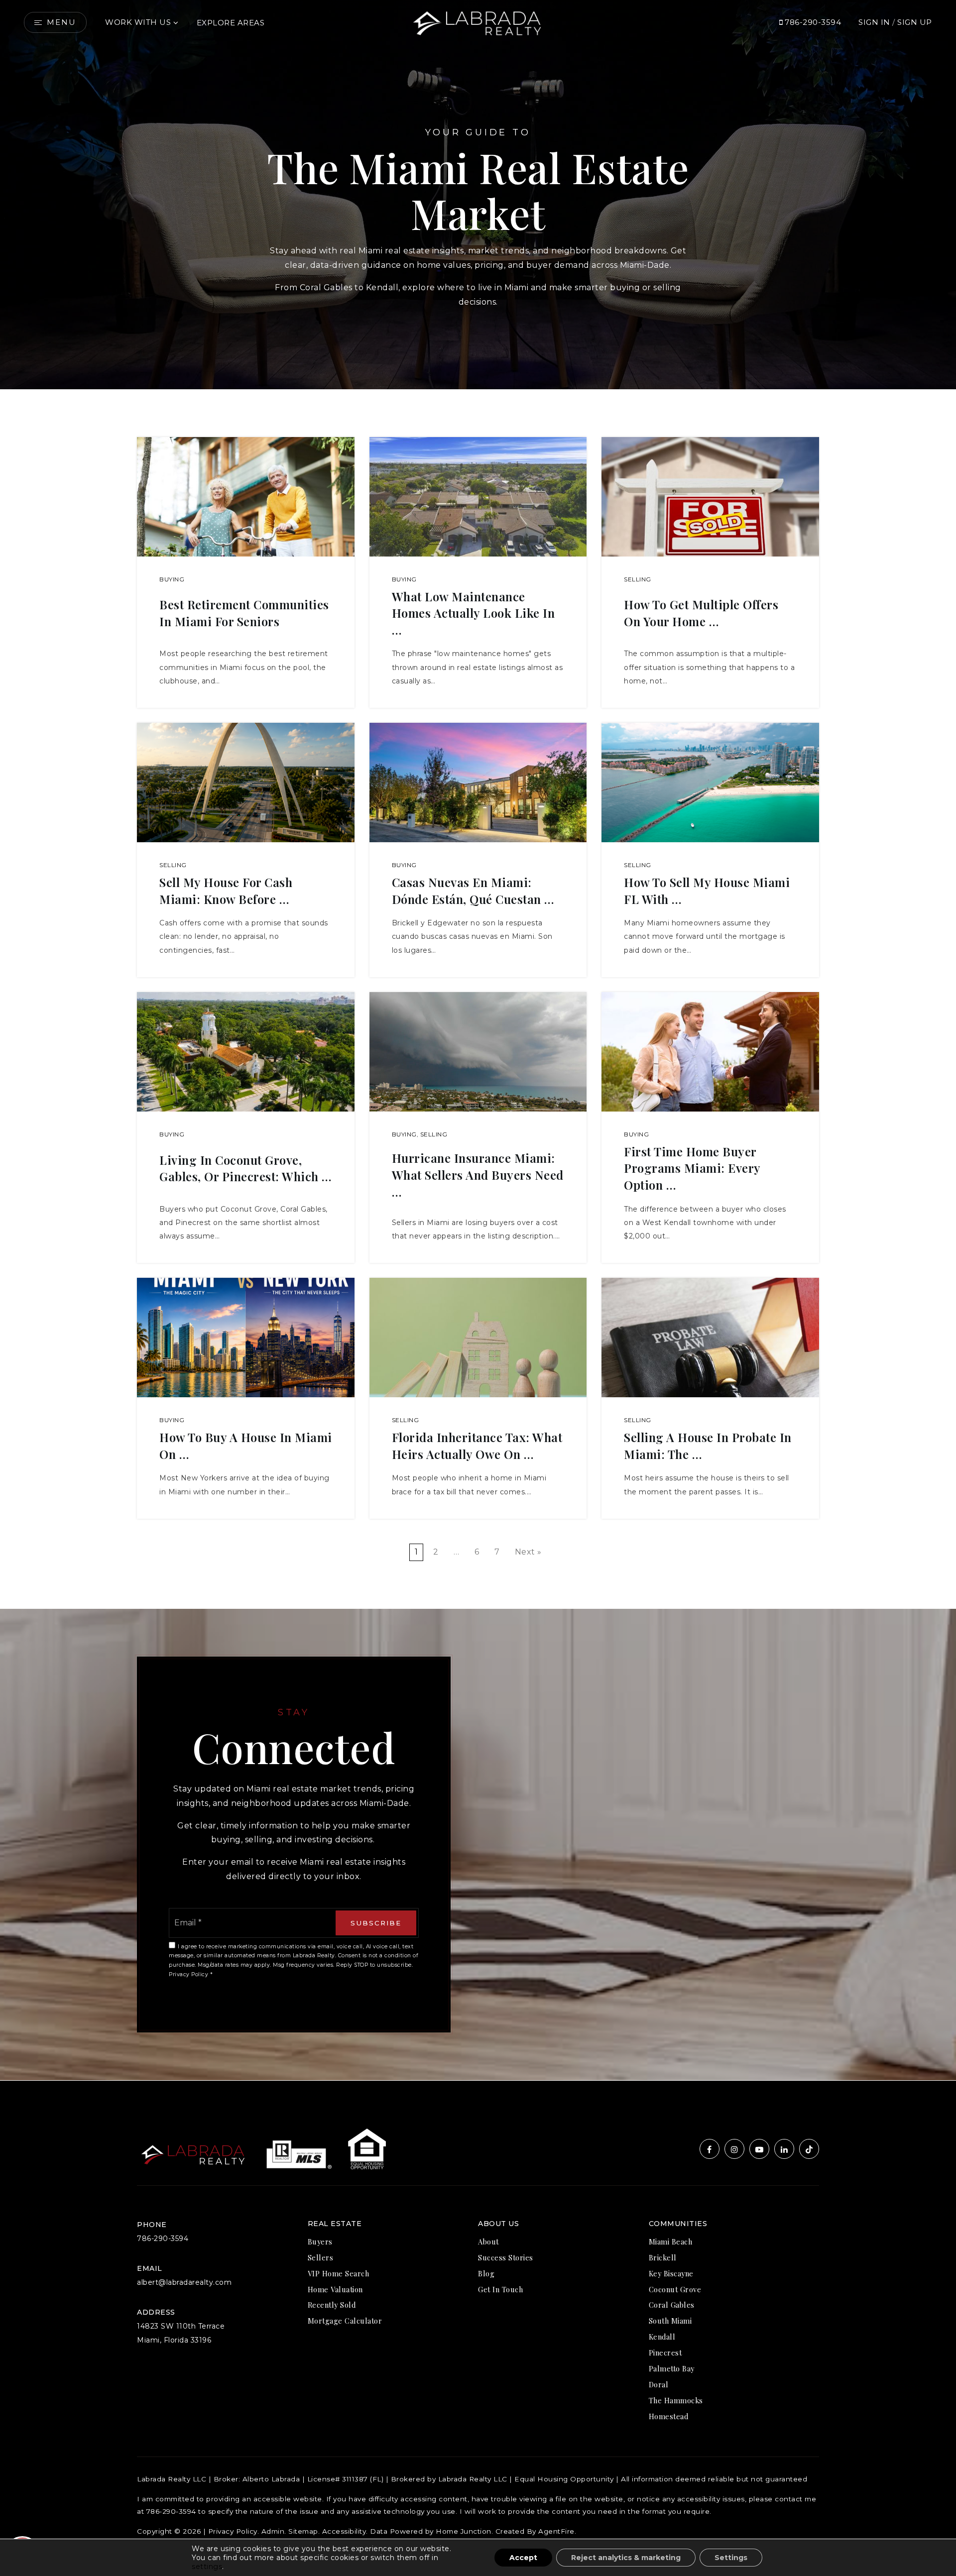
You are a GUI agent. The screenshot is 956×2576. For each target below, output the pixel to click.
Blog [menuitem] (486, 2273)
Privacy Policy (188, 1974)
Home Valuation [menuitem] (335, 2289)
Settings (731, 2558)
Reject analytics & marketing (626, 2558)
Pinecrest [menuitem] (665, 2352)
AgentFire (556, 2531)
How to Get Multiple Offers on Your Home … (701, 613)
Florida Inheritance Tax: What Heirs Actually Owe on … (477, 1446)
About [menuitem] (488, 2241)
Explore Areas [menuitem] (231, 23)
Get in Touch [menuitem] (500, 2289)
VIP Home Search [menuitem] (339, 2273)
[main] (478, 1040)
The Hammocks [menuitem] (676, 2400)
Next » (528, 1552)
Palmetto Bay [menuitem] (672, 2368)
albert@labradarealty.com (184, 2282)
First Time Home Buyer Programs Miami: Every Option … (692, 1168)
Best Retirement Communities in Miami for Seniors (244, 613)
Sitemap (303, 2531)
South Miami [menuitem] (670, 2321)
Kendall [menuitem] (662, 2337)
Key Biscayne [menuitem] (671, 2273)
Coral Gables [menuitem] (672, 2305)
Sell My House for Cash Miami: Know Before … (226, 891)
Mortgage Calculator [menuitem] (345, 2321)
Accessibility (344, 2531)
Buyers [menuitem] (320, 2241)
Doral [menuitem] (659, 2384)
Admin (273, 2531)
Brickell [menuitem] (663, 2257)
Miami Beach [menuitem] (671, 2241)
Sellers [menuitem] (321, 2257)
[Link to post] (246, 497)
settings (207, 2567)
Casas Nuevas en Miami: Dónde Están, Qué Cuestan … (473, 891)
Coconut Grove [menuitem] (675, 2289)
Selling (638, 579)
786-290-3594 (812, 22)
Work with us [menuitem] (138, 22)
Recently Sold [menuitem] (332, 2305)
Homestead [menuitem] (669, 2416)
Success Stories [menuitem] (506, 2257)
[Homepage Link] (478, 22)
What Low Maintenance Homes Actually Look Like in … (474, 613)
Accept (523, 2558)
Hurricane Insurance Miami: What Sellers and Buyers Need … (478, 1175)
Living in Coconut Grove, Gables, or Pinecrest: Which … (245, 1168)
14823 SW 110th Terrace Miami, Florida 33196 (181, 2333)
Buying (172, 579)
